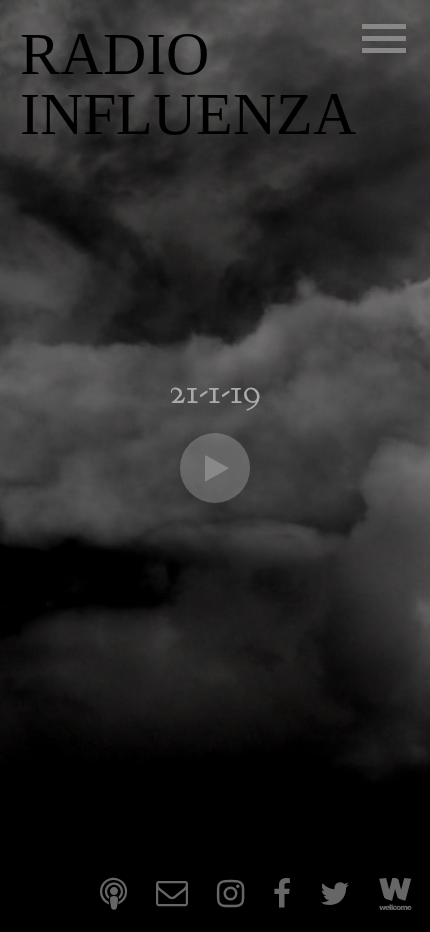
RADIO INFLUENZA (188, 84)
